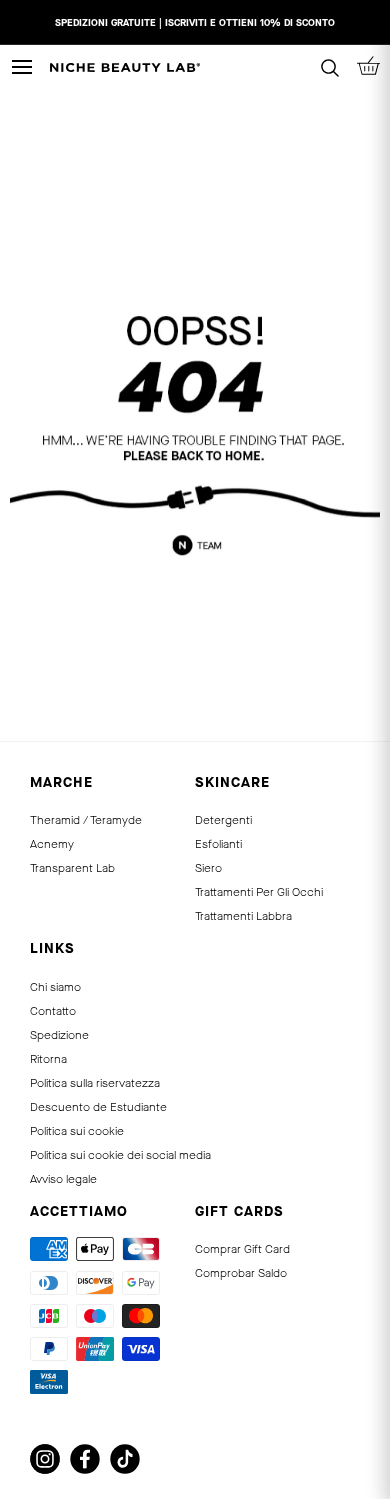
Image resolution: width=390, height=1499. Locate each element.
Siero (208, 868)
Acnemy (52, 844)
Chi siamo (55, 987)
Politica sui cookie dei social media (120, 1155)
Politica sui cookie (77, 1131)
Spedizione (59, 1035)
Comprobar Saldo (241, 1273)
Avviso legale (63, 1179)
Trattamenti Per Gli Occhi (259, 892)
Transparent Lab (72, 868)
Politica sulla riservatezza (95, 1083)
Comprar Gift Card (242, 1249)
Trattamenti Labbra (243, 916)
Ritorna (48, 1059)
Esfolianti (218, 844)
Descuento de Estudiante (98, 1107)
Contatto (53, 1011)
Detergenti (223, 820)
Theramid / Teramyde (86, 820)
